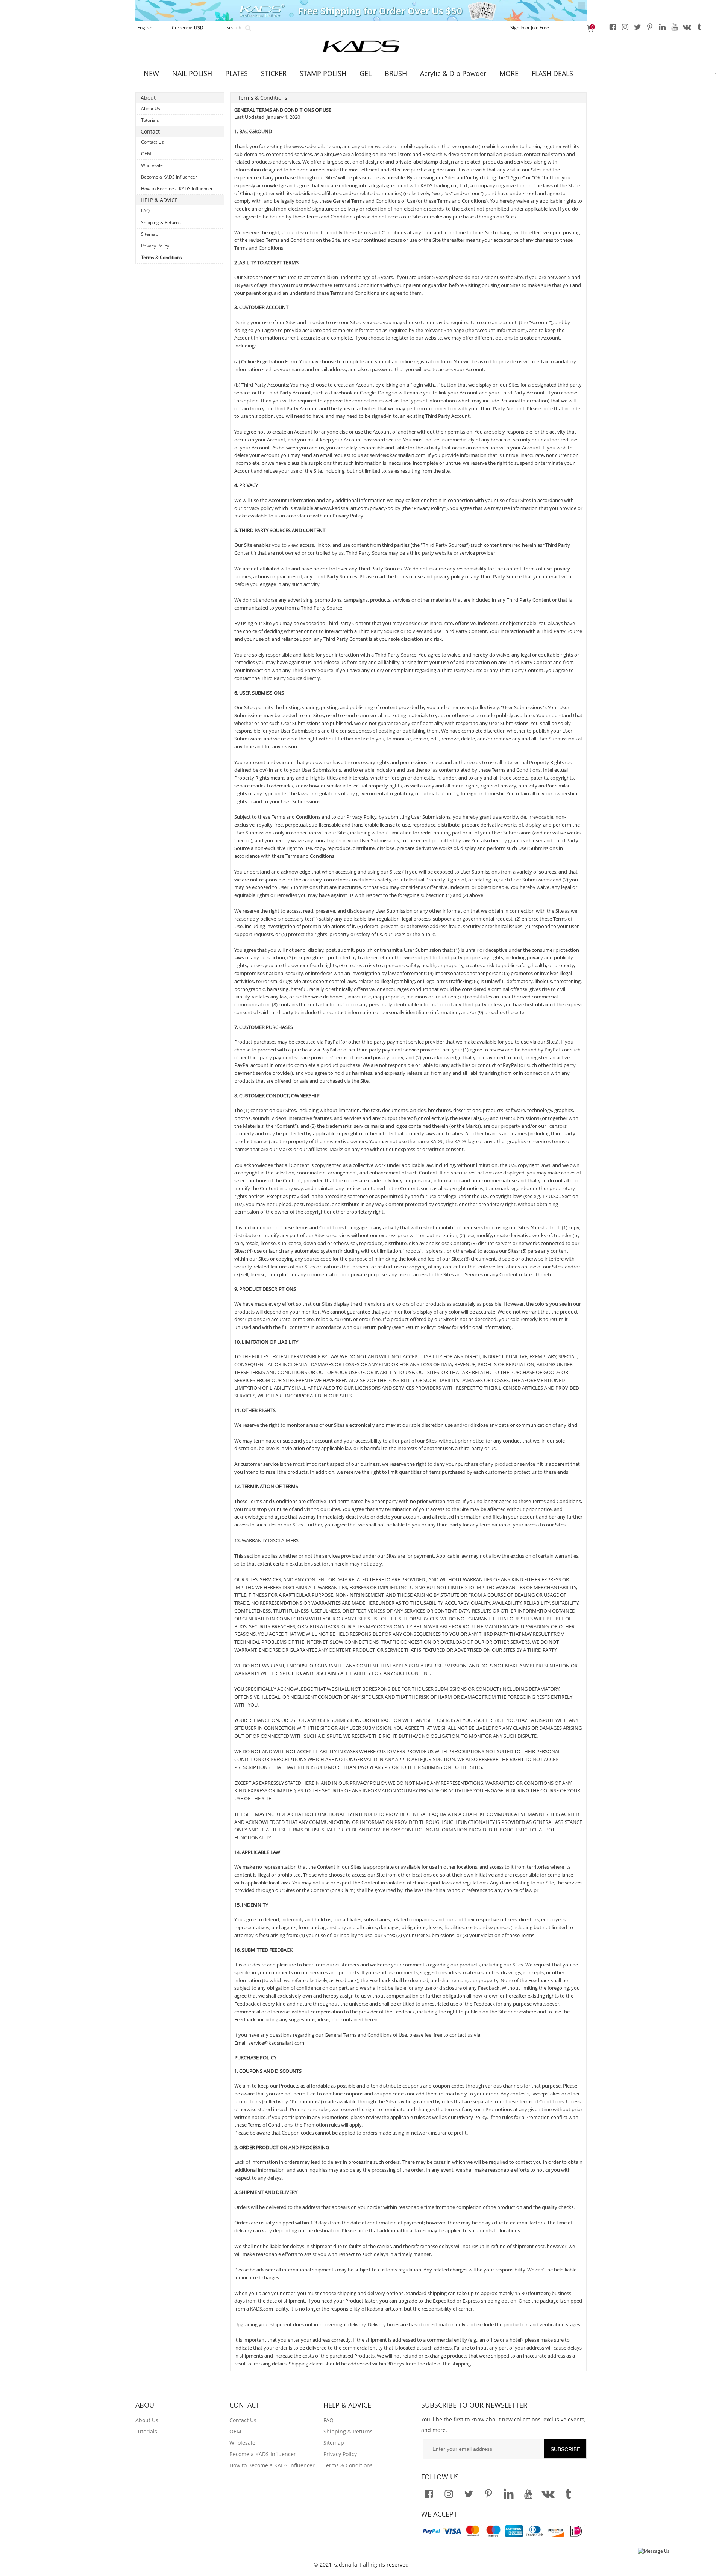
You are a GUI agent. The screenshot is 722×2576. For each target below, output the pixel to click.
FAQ (145, 211)
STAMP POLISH (323, 73)
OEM (146, 154)
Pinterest (650, 27)
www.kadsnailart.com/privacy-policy (360, 508)
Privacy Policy (155, 246)
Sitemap (150, 234)
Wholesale (152, 165)
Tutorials (150, 120)
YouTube (675, 27)
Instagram (625, 27)
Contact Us (152, 142)
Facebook (613, 27)
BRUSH (396, 73)
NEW (151, 73)
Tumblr (699, 27)
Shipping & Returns (161, 222)
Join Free (540, 28)
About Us (151, 108)
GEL (366, 73)
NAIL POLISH (192, 73)
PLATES (237, 73)
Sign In (517, 28)
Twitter (637, 27)
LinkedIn (662, 27)
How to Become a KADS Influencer (177, 189)
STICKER (274, 73)
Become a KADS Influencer (169, 177)
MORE (509, 73)
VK (687, 27)
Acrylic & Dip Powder (453, 73)
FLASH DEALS (552, 73)
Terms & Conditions (162, 257)
